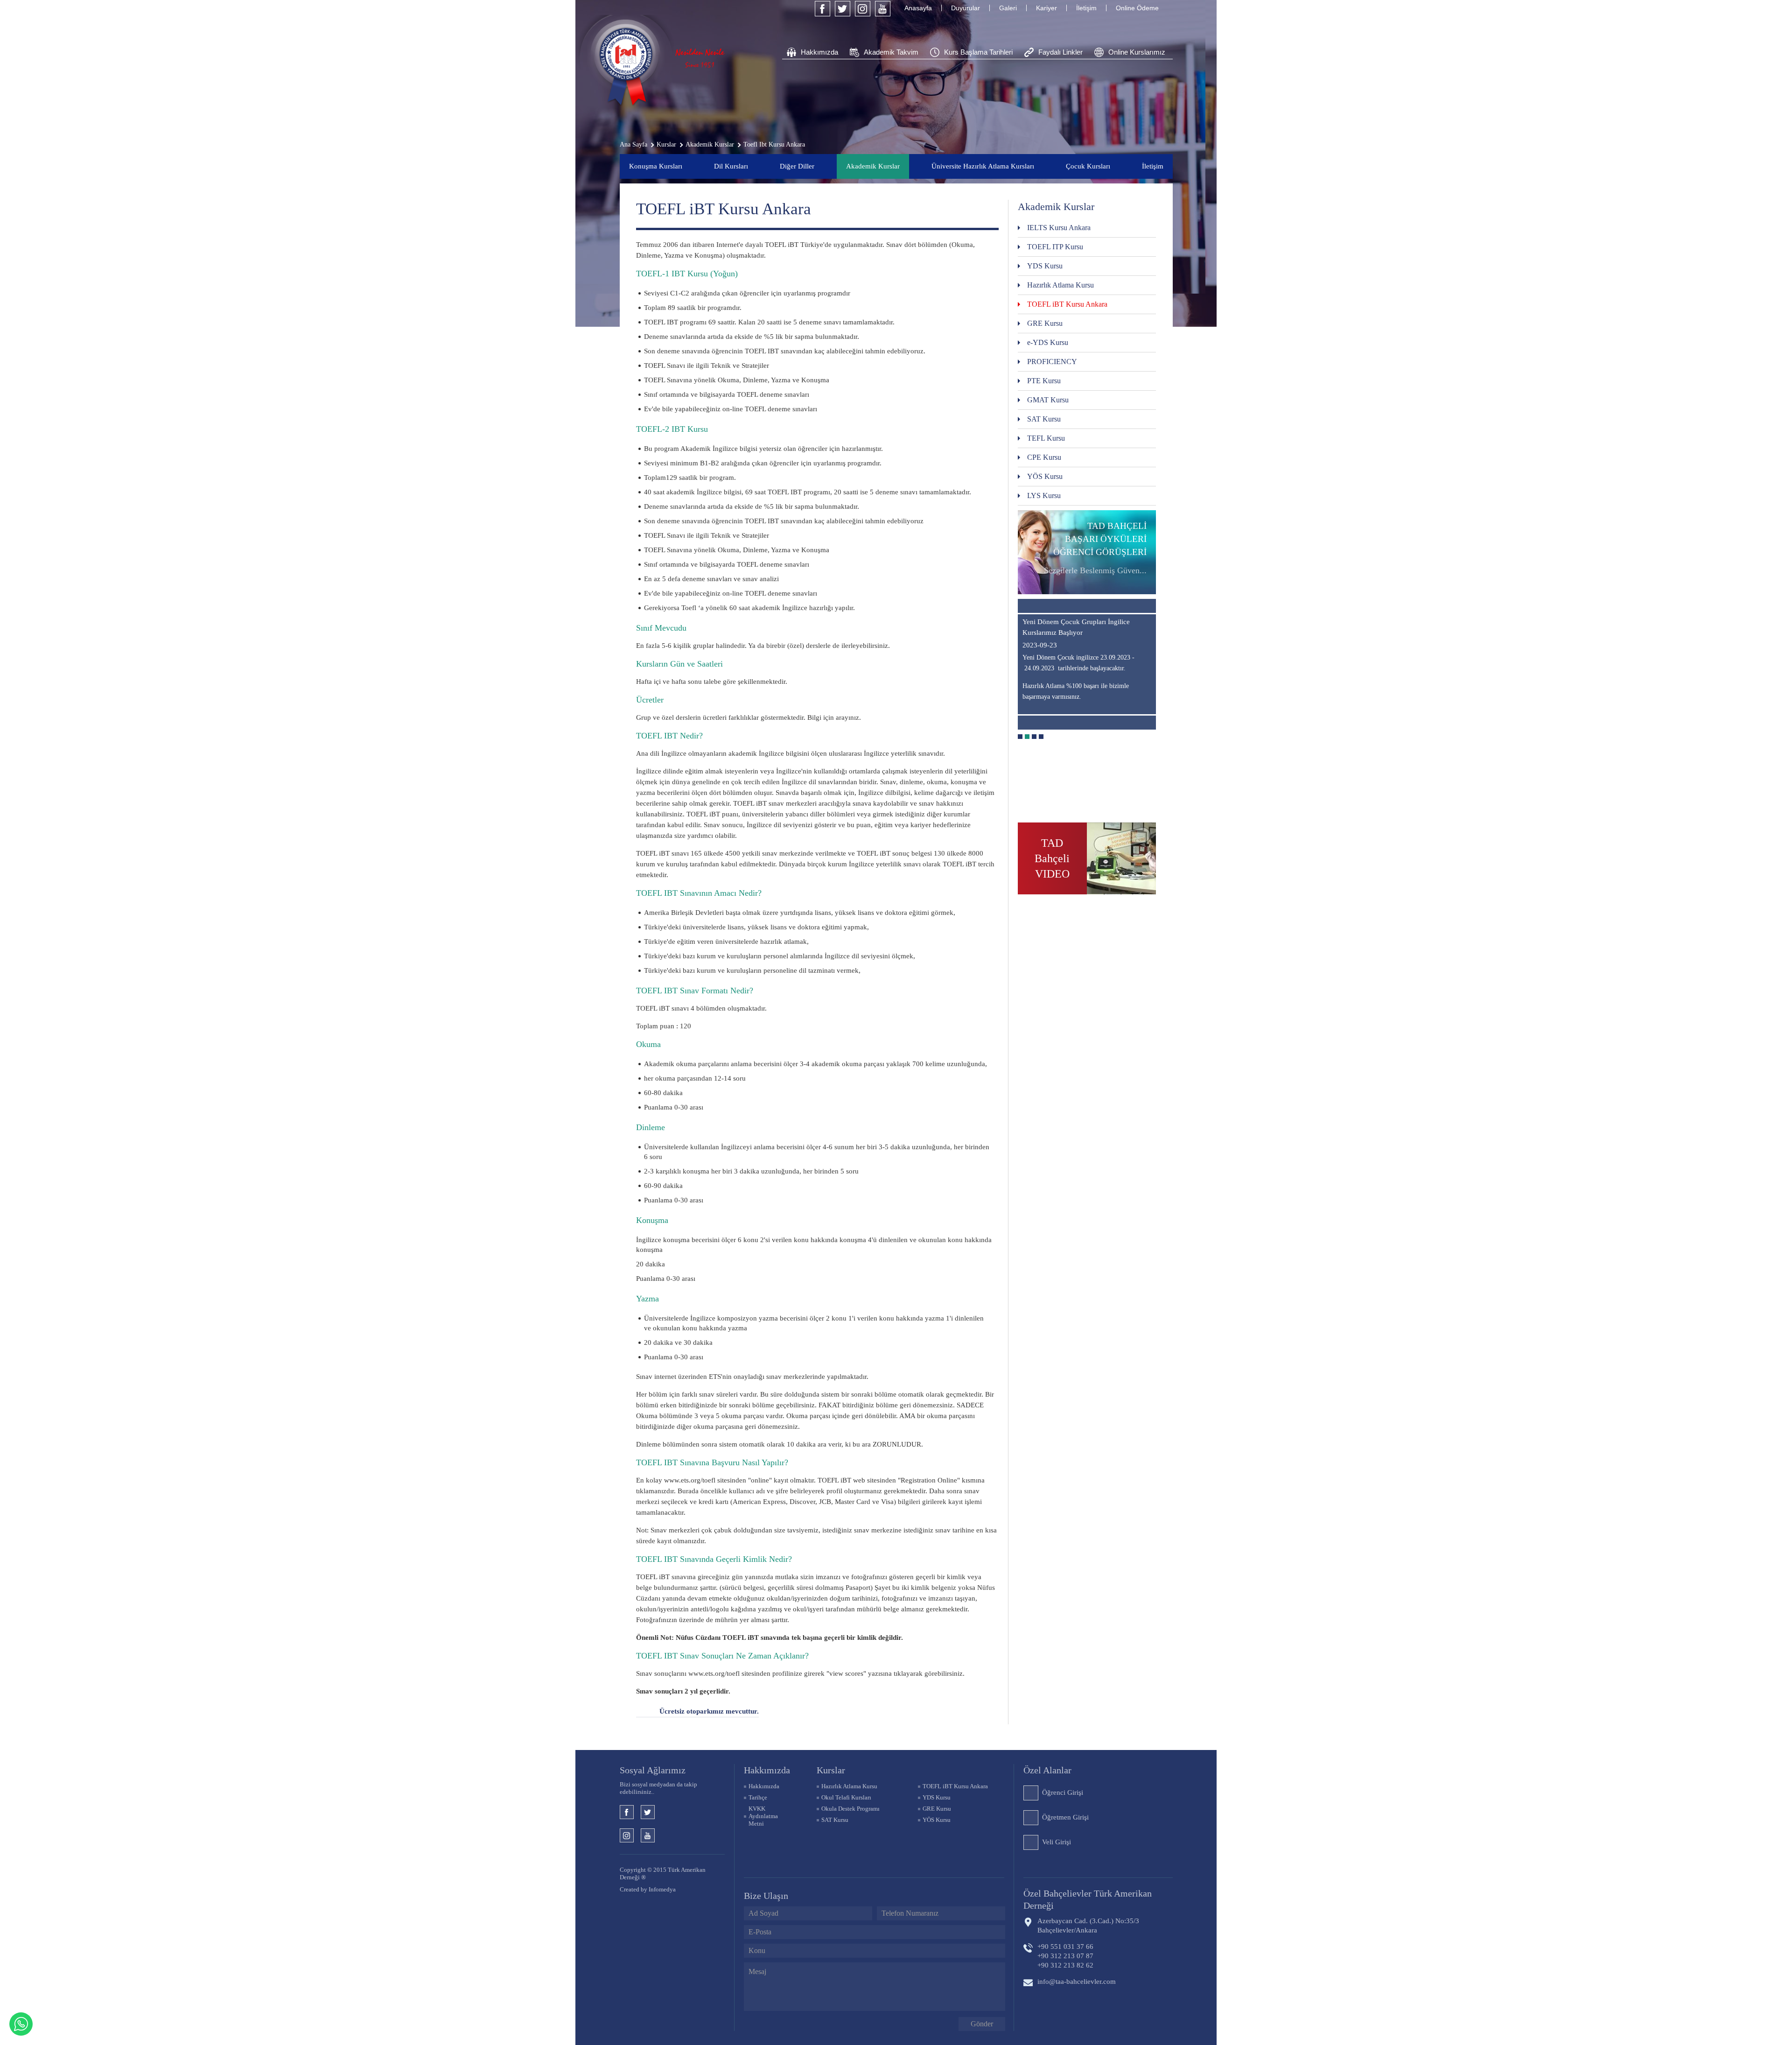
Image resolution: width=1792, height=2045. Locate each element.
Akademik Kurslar (873, 166)
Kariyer (1046, 8)
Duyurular (966, 8)
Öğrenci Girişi (1063, 1792)
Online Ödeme (1137, 8)
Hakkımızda (819, 52)
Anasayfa (918, 8)
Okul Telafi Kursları (846, 1797)
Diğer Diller (797, 166)
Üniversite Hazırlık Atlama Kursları (983, 166)
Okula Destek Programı (850, 1809)
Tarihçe (758, 1797)
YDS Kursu (1045, 266)
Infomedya (662, 1889)
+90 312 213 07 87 (1065, 1956)
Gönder (982, 2024)
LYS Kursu (1044, 495)
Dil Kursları (731, 166)
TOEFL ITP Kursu (1055, 247)
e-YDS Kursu (1048, 342)
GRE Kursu (1045, 323)
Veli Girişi (1057, 1842)
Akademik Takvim (891, 52)
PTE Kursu (1044, 381)
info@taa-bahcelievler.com (1077, 1982)
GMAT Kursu (1048, 400)
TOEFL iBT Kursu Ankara (1067, 304)
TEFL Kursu (1046, 438)
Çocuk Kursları (1088, 166)
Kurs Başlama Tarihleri (978, 52)
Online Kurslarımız (1137, 52)
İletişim (1086, 8)
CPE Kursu (1044, 457)
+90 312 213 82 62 (1065, 1965)
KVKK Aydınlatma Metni (763, 1816)
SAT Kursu (1044, 419)
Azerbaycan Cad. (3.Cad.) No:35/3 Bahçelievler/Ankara (1088, 1926)
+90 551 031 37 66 (1065, 1947)
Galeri (1008, 8)
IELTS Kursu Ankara (1059, 228)
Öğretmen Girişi (1065, 1817)
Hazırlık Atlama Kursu (1060, 285)
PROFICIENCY (1052, 362)
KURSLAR (831, 1770)
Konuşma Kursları (656, 166)
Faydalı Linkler (1060, 52)
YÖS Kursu (1045, 476)
